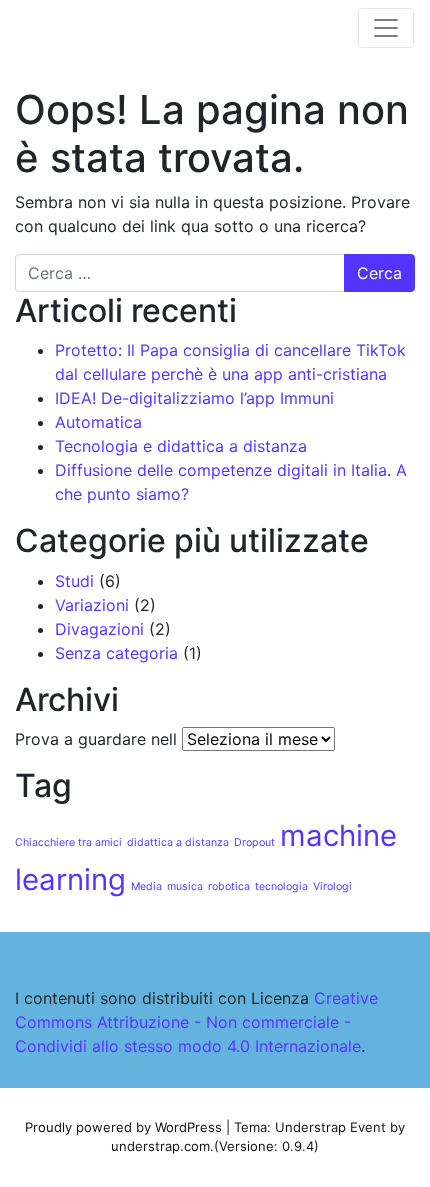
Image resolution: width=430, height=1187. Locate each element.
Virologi (332, 886)
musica (185, 886)
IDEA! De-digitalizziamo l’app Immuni (194, 398)
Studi (74, 581)
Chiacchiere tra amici (68, 842)
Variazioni (92, 605)
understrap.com (160, 1146)
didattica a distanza (178, 842)
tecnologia (281, 886)
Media (146, 886)
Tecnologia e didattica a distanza (181, 446)
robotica (229, 886)
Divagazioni (99, 629)
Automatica (98, 422)
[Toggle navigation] (386, 28)
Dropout (254, 842)
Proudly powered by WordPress (123, 1127)
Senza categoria (116, 653)
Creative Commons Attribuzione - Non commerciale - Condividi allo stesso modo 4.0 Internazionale (196, 1022)
